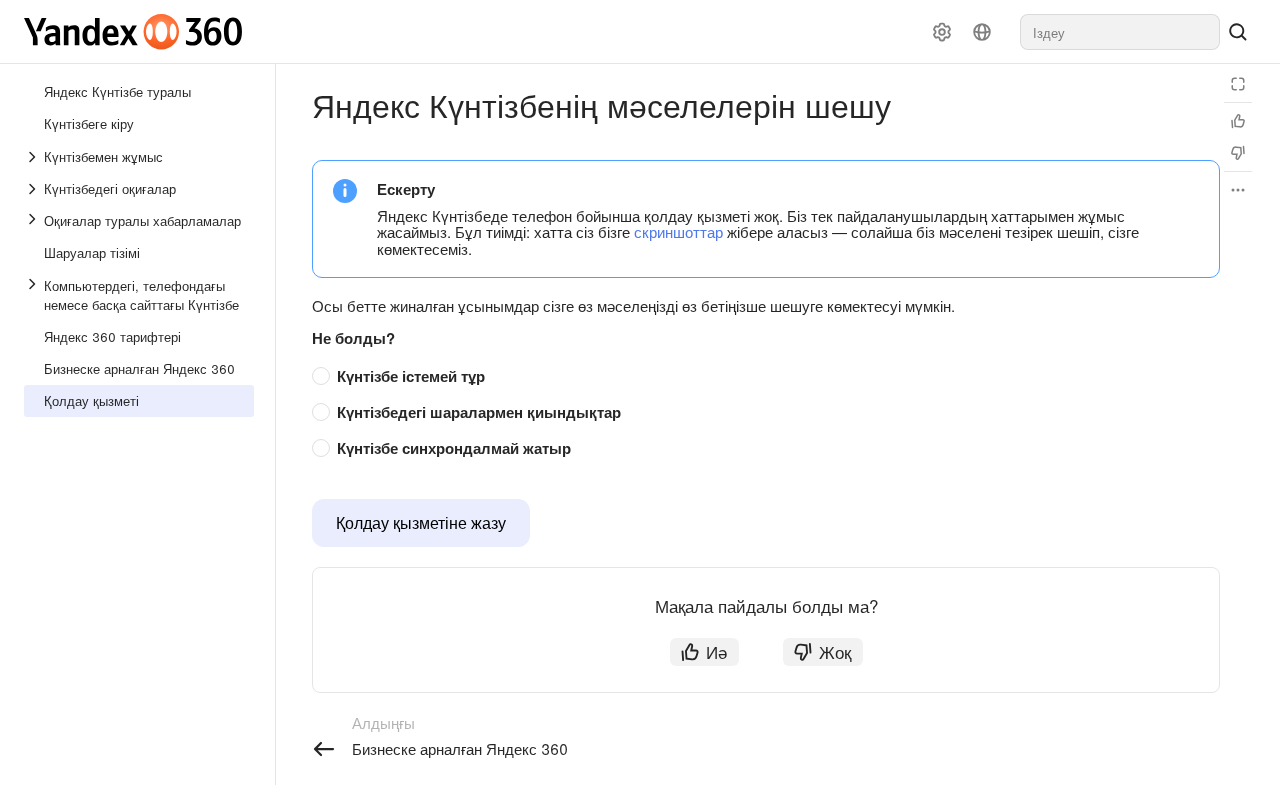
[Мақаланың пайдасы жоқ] (1238, 153)
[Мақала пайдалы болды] (1238, 121)
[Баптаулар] (942, 32)
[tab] (756, 376)
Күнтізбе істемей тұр (411, 376)
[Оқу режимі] (1238, 84)
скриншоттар (678, 231)
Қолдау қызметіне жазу (421, 522)
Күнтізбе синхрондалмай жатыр (454, 448)
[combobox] (1120, 32)
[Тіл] (982, 32)
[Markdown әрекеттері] (1238, 190)
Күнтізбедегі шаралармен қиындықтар (479, 412)
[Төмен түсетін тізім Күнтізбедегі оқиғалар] (34, 189)
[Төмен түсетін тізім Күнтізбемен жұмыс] (34, 157)
